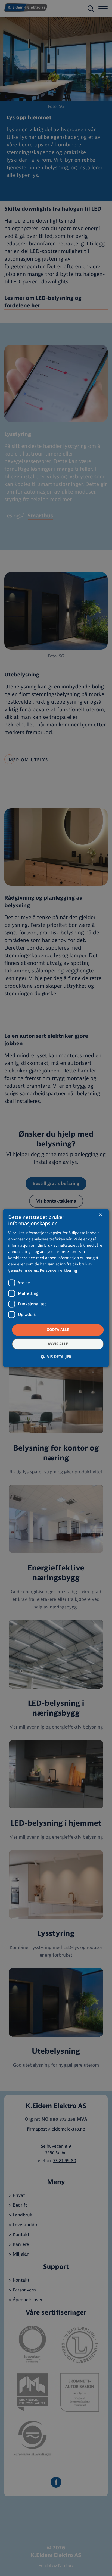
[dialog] (56, 1288)
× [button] (100, 1215)
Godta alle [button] (58, 1330)
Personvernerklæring (58, 1271)
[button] (56, 1357)
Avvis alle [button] (58, 1344)
